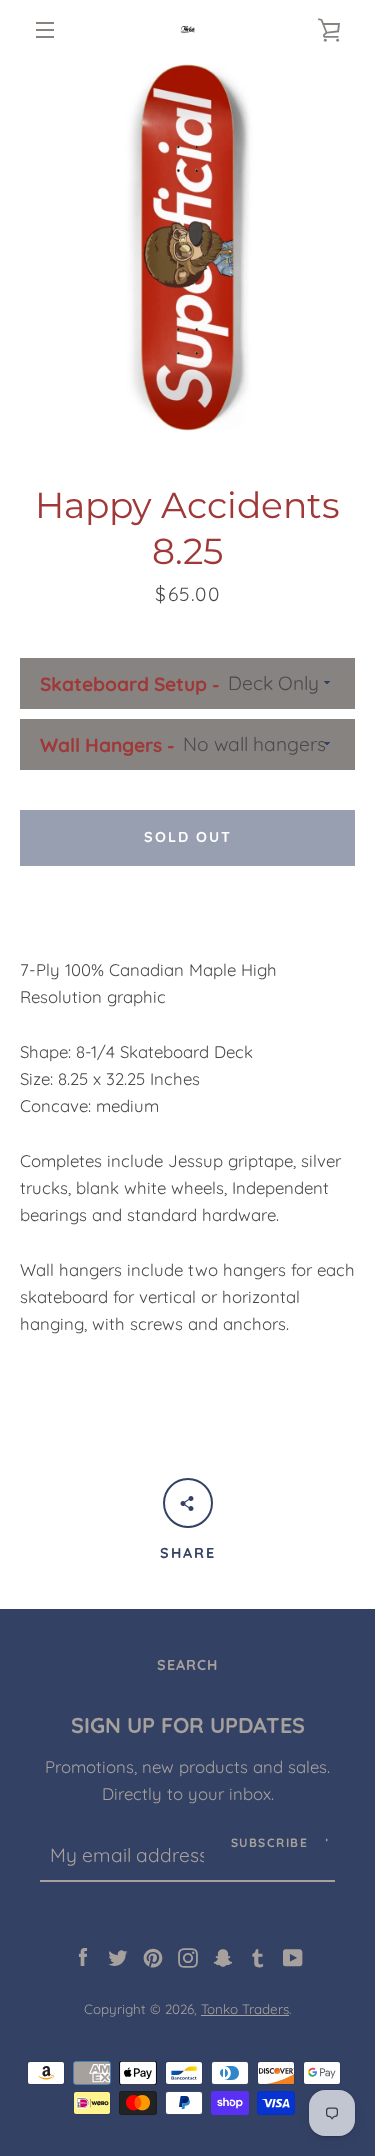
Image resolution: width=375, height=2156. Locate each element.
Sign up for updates (188, 1724)
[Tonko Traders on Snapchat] (223, 1955)
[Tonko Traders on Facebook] (83, 1955)
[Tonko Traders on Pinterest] (153, 1955)
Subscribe (270, 1842)
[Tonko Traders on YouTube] (293, 1955)
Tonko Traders (245, 2009)
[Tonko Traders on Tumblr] (258, 1955)
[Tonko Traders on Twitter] (118, 1955)
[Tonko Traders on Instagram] (188, 1955)
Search (187, 1665)
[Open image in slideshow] (187, 247)
